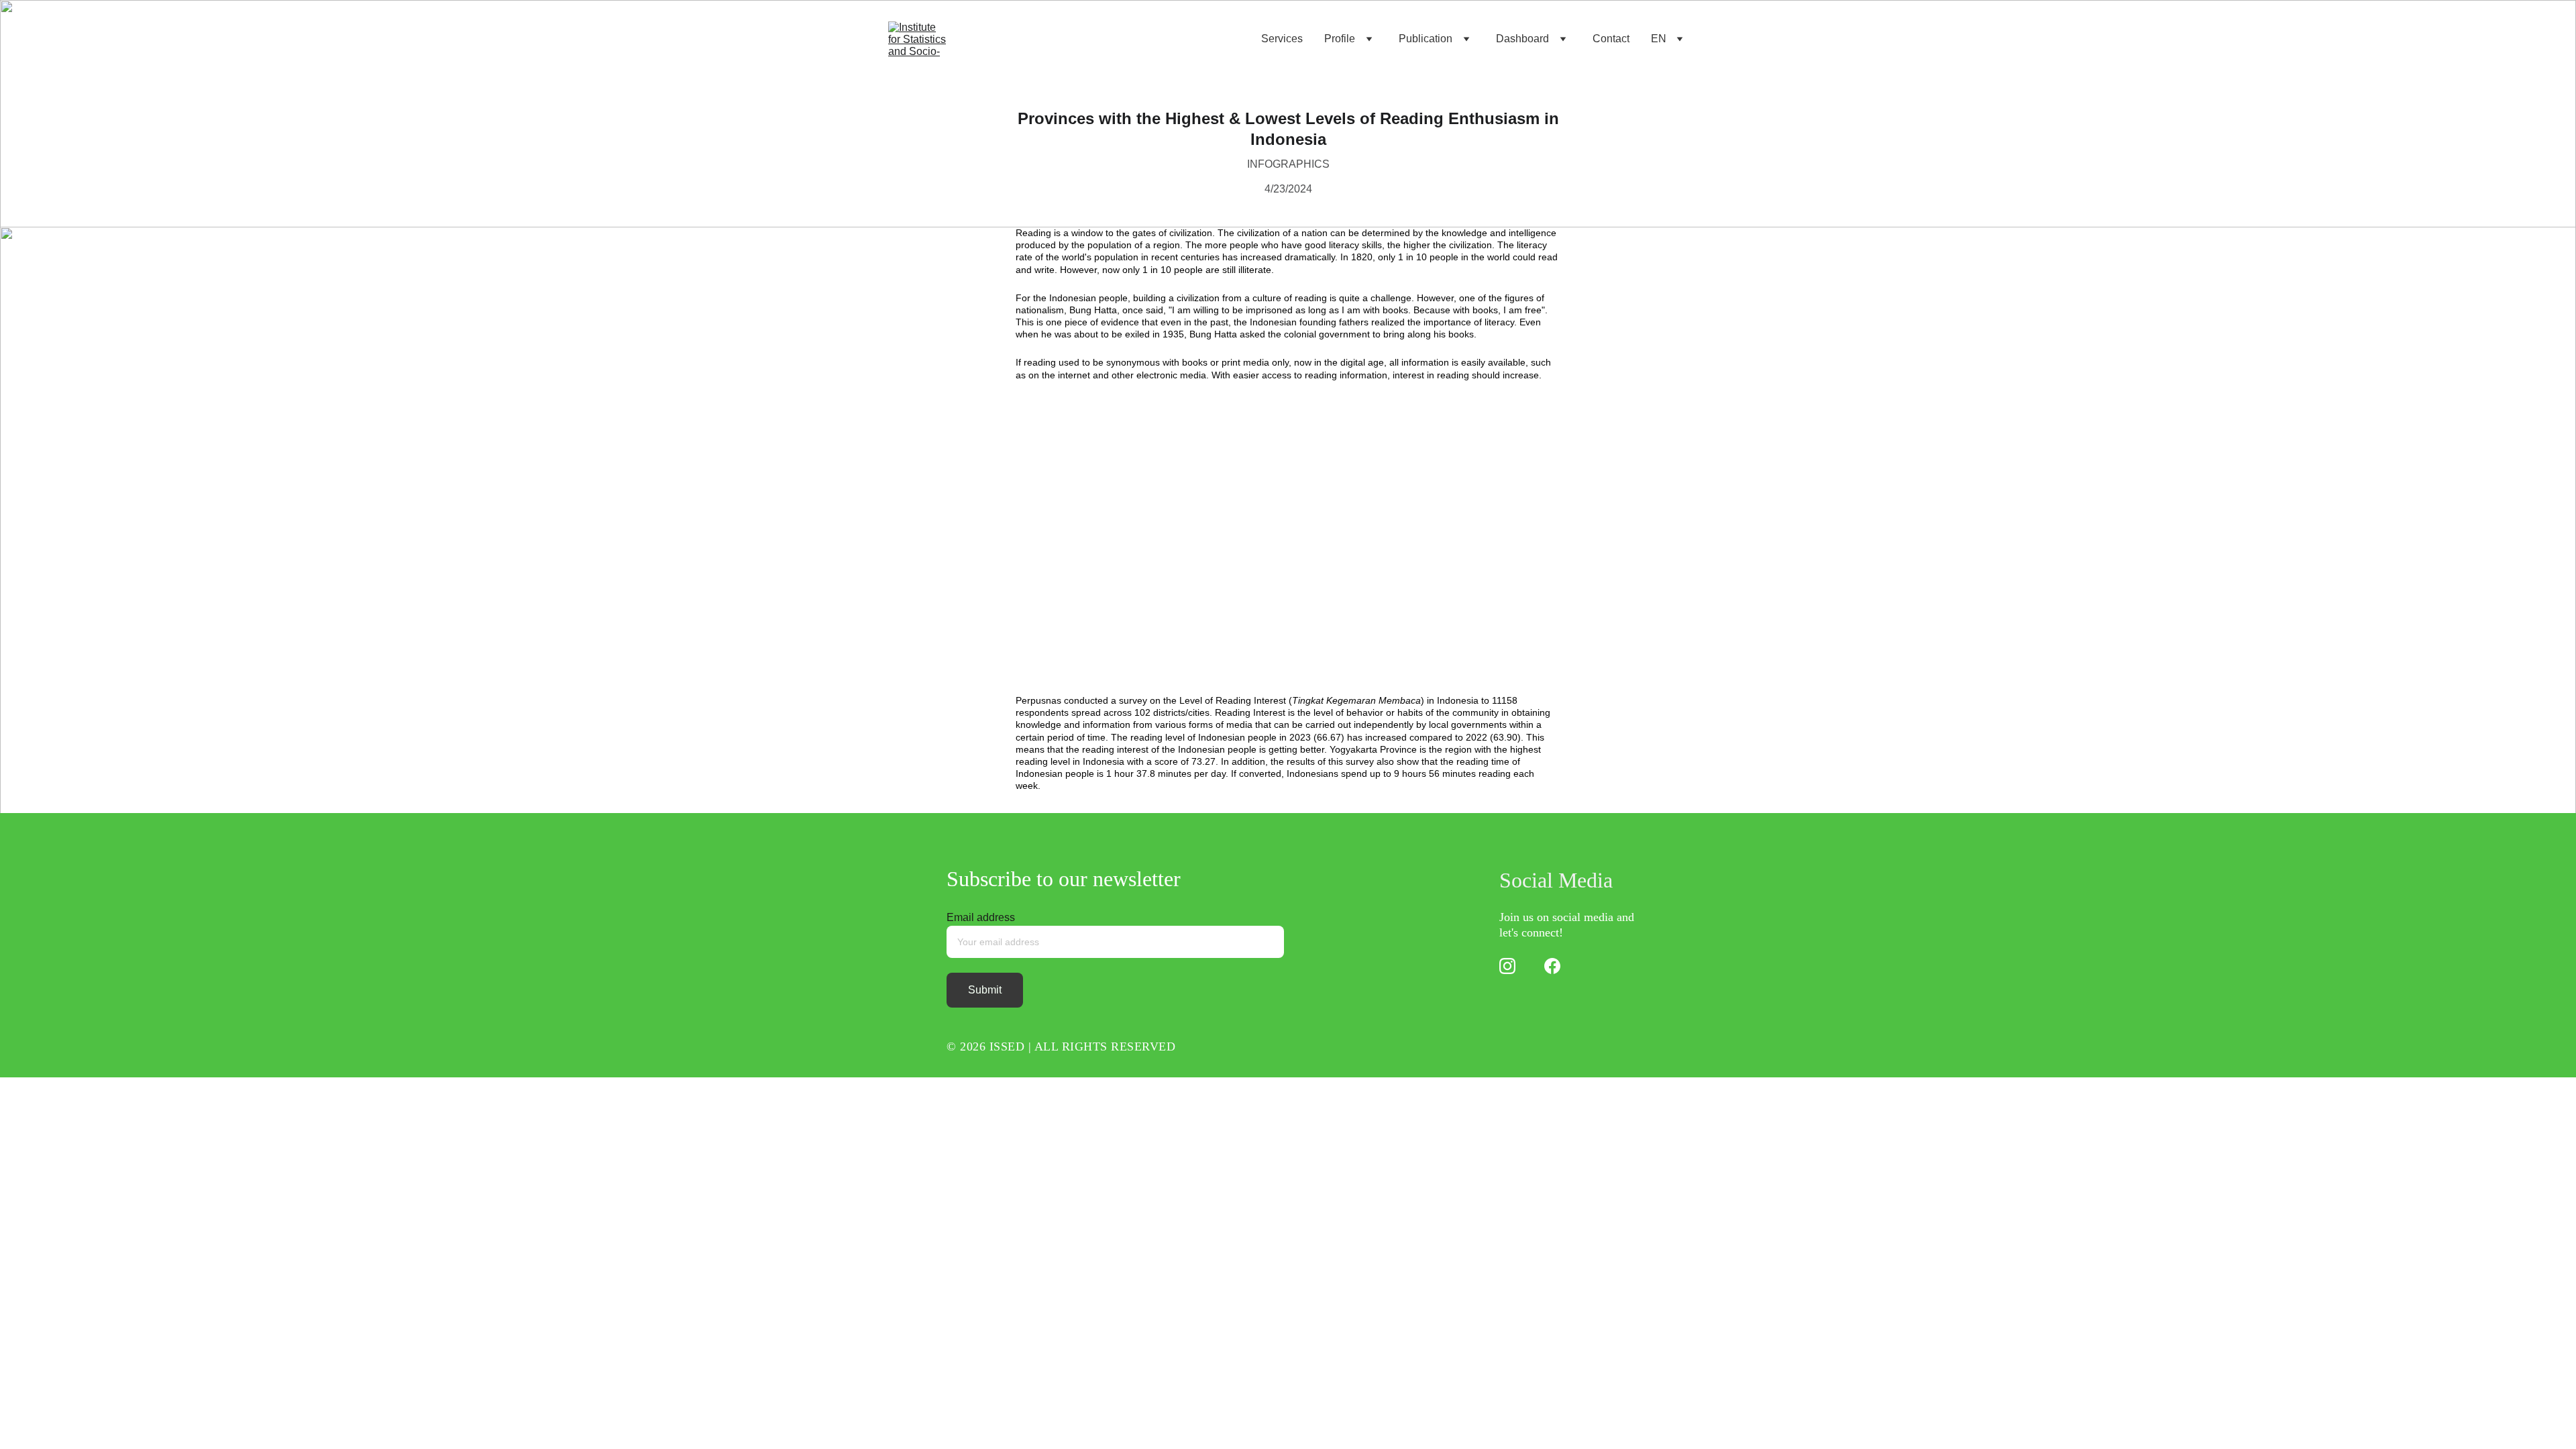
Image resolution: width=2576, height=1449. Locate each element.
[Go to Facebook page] (1552, 966)
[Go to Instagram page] (1507, 966)
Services (1282, 39)
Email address (981, 917)
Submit (985, 990)
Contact (1611, 39)
